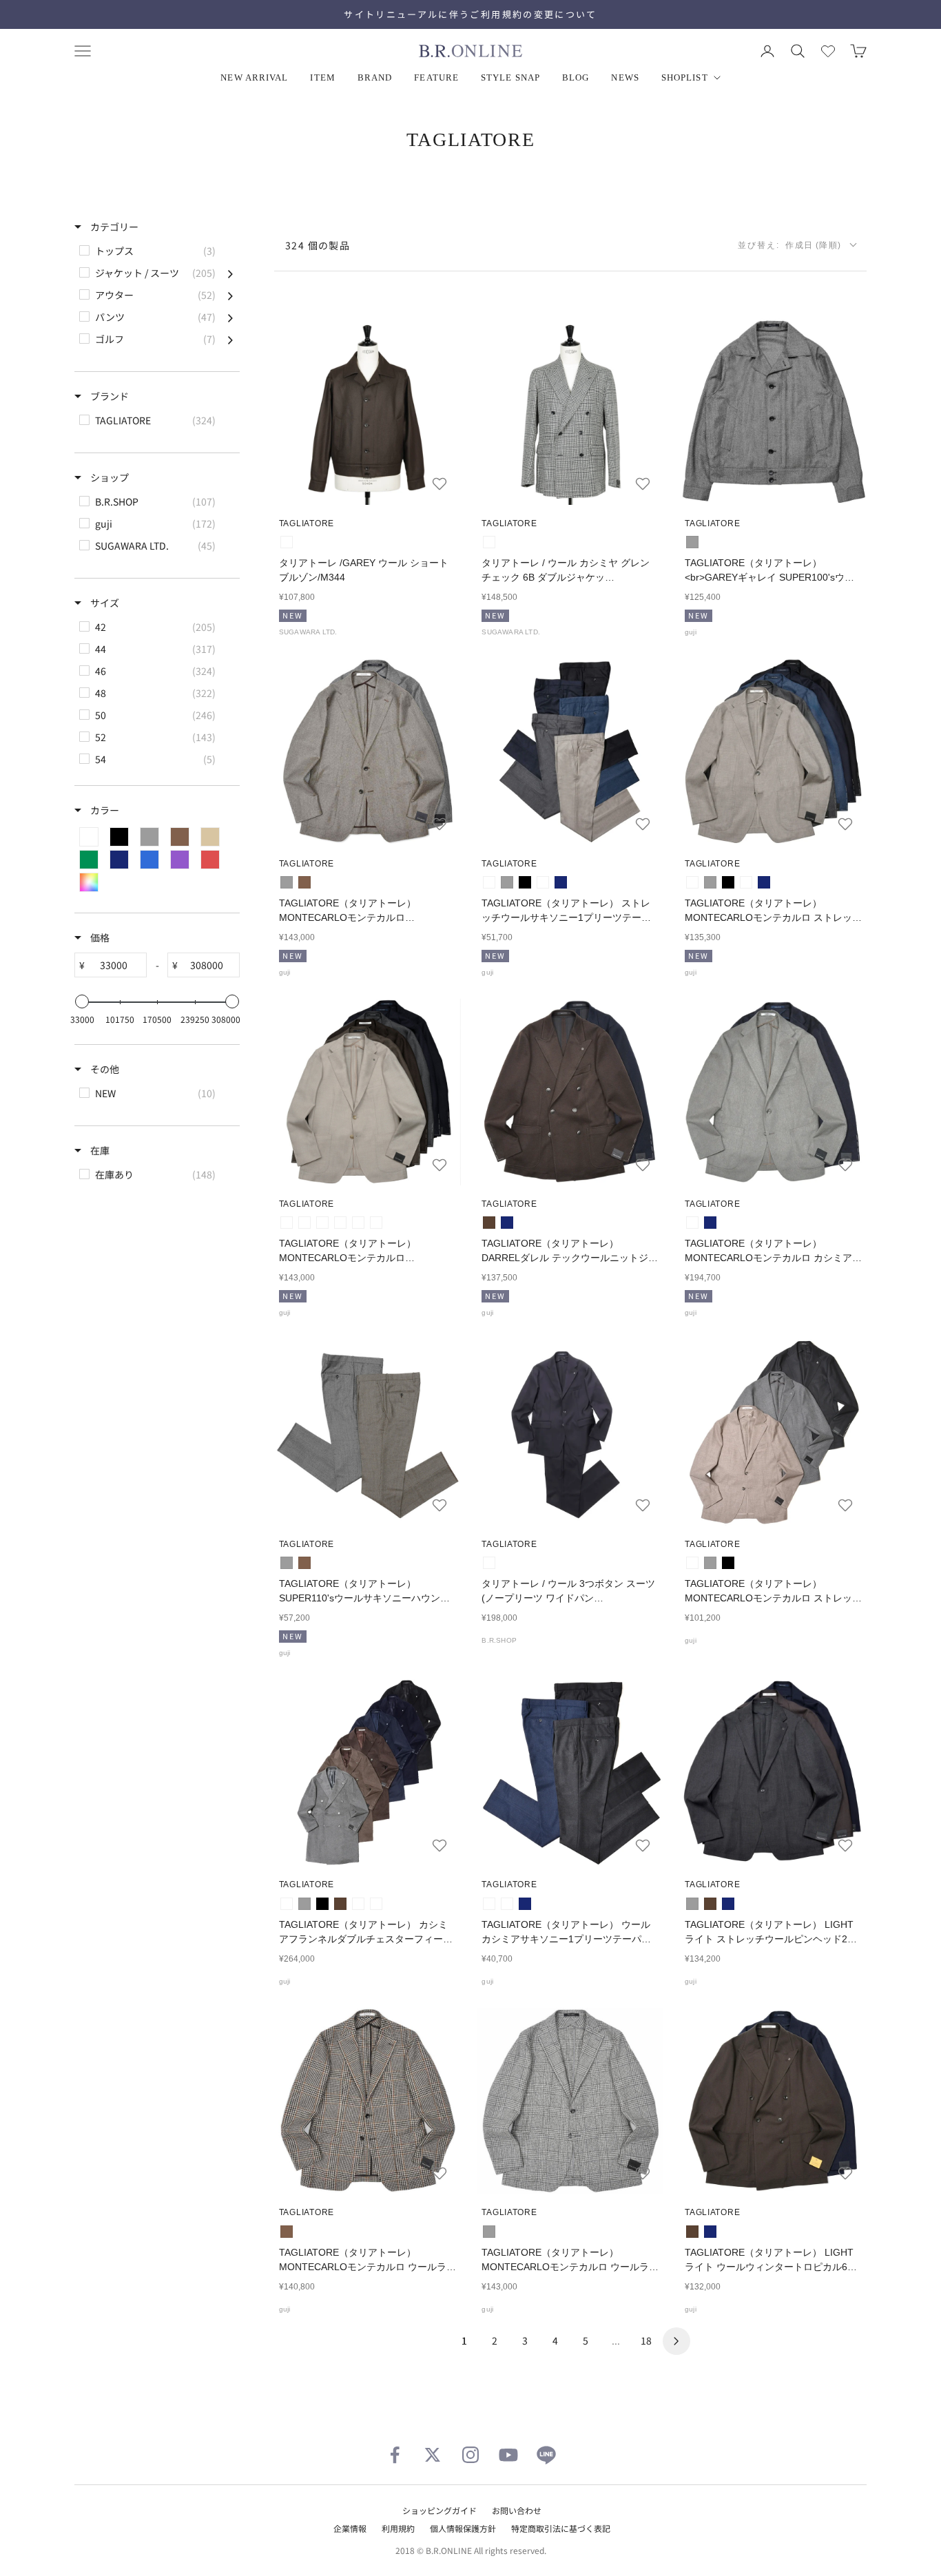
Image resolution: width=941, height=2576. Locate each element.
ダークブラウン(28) (340, 1223)
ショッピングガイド (440, 2510)
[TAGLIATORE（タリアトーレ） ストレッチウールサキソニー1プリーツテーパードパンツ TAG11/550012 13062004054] (571, 752)
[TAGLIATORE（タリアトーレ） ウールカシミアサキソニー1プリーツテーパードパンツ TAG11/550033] (571, 1773)
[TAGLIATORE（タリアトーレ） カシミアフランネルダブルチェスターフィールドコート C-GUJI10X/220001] (368, 1773)
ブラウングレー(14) (304, 1223)
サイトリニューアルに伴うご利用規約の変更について (470, 14)
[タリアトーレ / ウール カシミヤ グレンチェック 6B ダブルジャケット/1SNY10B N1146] (571, 412)
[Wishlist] (828, 51)
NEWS (625, 77)
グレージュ (489, 882)
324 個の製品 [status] (318, 245)
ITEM (322, 77)
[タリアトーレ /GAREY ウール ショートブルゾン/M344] (368, 412)
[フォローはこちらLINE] (546, 2455)
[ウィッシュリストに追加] (440, 484)
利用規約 (398, 2528)
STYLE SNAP (510, 77)
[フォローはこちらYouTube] (508, 2455)
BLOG (576, 77)
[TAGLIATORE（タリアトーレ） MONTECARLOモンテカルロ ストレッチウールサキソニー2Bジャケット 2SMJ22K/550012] (773, 1432)
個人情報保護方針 (463, 2528)
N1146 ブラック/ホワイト (489, 542)
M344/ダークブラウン (287, 542)
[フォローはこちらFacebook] (395, 2455)
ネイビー (561, 882)
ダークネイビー (489, 1563)
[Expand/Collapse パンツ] (230, 317)
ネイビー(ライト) (358, 1904)
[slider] (82, 1001)
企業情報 (350, 2528)
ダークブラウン (489, 1223)
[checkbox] (156, 251)
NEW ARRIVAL (254, 77)
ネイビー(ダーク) (376, 1904)
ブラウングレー (287, 1904)
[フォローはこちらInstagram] (470, 2455)
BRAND (375, 77)
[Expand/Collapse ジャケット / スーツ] (230, 273)
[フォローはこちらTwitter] (433, 2455)
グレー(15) (322, 1223)
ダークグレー (489, 1904)
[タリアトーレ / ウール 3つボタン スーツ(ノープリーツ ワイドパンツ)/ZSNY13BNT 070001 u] (571, 1432)
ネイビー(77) (358, 1223)
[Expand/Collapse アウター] (230, 295)
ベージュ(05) (287, 1223)
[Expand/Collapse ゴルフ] (230, 339)
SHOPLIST (685, 77)
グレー (692, 542)
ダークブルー (543, 882)
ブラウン (304, 882)
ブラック (525, 882)
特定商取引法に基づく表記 (561, 2528)
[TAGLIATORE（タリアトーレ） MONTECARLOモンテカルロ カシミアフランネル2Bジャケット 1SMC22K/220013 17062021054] (773, 1092)
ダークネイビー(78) (376, 1223)
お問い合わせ (517, 2510)
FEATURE (436, 77)
